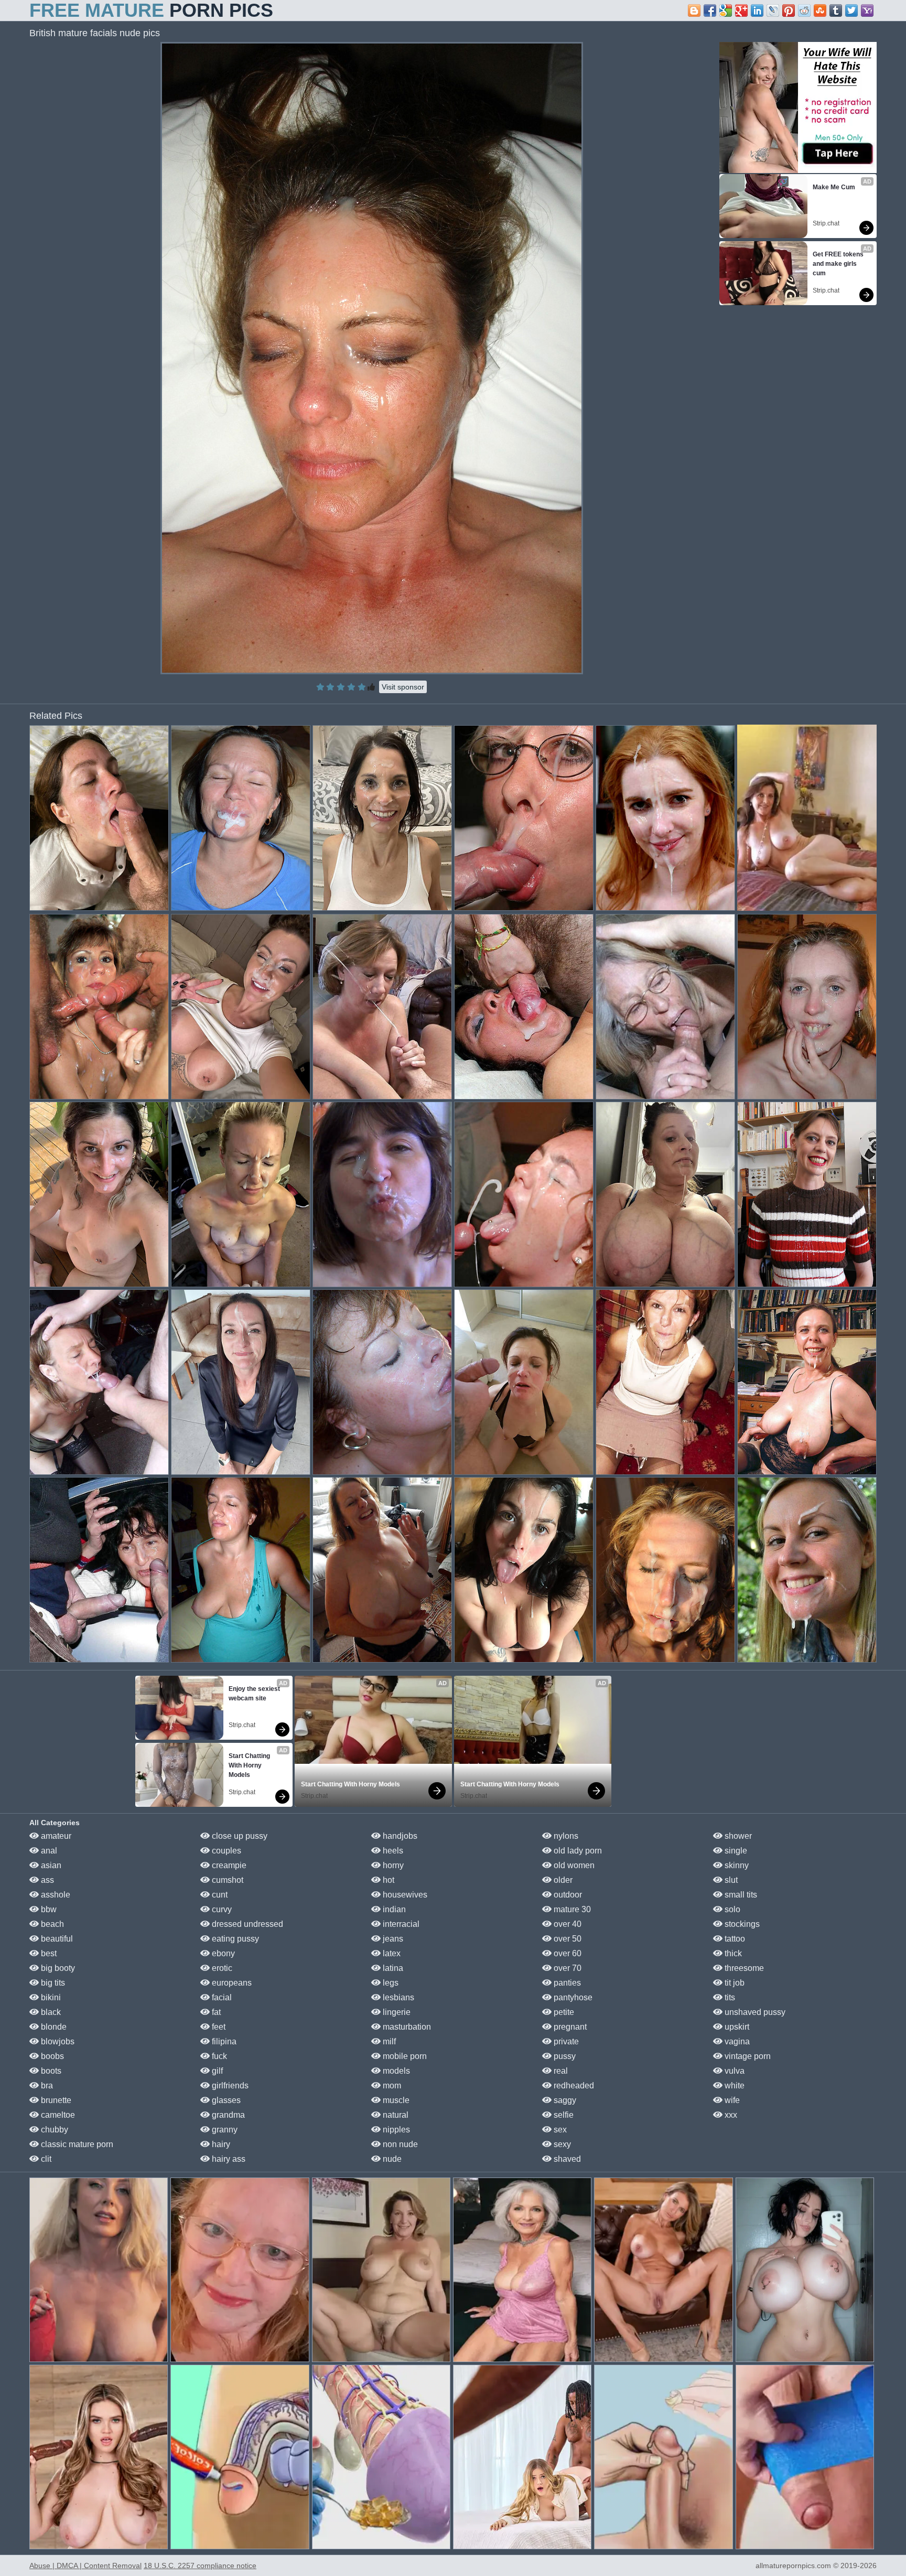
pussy (564, 2056)
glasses (225, 2100)
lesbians (397, 1997)
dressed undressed (246, 1924)
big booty (57, 1968)
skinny (736, 1865)
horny (392, 1865)
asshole (55, 1895)
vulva (734, 2071)
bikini (50, 1997)
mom (391, 2085)
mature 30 (571, 1909)
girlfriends (229, 2085)
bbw (48, 1909)
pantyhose (572, 1997)
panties (566, 1983)
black (50, 2012)
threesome (743, 1968)
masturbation (406, 2027)
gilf (216, 2071)
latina (392, 1968)
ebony (222, 1953)
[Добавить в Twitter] (851, 10)
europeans (231, 1983)
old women (573, 1865)
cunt (219, 1895)
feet (218, 2027)
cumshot (226, 1880)
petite (563, 2012)
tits (729, 1997)
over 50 (567, 1939)
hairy (220, 2144)
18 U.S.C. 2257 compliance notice (200, 2566)
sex (559, 2130)
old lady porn (577, 1851)
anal (48, 1851)
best (48, 1953)
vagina (736, 2041)
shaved (566, 2159)
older (562, 1880)
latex (391, 1953)
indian (393, 1909)
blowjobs (57, 2041)
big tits (52, 1983)
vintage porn (747, 2056)
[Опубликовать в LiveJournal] (773, 10)
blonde (53, 2027)
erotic (221, 1968)
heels (392, 1851)
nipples (395, 2130)
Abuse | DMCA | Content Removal (85, 2566)
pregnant (569, 2027)
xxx (730, 2115)
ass (46, 1880)
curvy (221, 1909)
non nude (399, 2144)
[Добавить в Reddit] (804, 10)
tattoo (734, 1939)
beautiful (56, 1939)
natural (395, 2115)
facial (221, 1997)
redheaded (573, 2085)
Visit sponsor (403, 687)
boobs (51, 2056)
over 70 (567, 1968)
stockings (741, 1924)
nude (391, 2159)
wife (731, 2100)
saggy (564, 2100)
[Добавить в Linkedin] (757, 10)
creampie (228, 1865)
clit (45, 2159)
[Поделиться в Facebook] (710, 10)
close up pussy (239, 1836)
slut (730, 1880)
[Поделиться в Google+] (741, 10)
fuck (218, 2056)
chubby (53, 2130)
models (395, 2071)
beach (51, 1924)
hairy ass (228, 2159)
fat (215, 2012)
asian (50, 1865)
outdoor (567, 1895)
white (734, 2085)
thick (732, 1953)
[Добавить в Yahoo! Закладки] (867, 10)
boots (50, 2071)
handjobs (399, 1836)
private (565, 2041)
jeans (392, 1939)
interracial (400, 1924)
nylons (565, 1836)
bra (46, 2085)
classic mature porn (76, 2144)
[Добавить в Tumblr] (836, 10)
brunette (55, 2100)
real (560, 2071)
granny (224, 2130)
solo (731, 1909)
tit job (734, 1983)
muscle (395, 2100)
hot (387, 1880)
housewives (404, 1895)
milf (388, 2041)
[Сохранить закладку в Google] (726, 10)
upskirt (736, 2027)
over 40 (567, 1924)
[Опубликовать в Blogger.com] (694, 10)
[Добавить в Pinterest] (789, 10)
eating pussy (234, 1939)
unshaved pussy (754, 2012)
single (735, 1851)
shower (737, 1836)
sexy (561, 2144)
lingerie (396, 2012)
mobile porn (404, 2056)
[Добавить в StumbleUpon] (820, 10)
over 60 (567, 1953)
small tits (740, 1895)
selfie (563, 2115)
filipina (223, 2041)
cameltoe (57, 2115)
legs (390, 1983)
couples (225, 1851)
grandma (227, 2115)
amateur (55, 1836)
